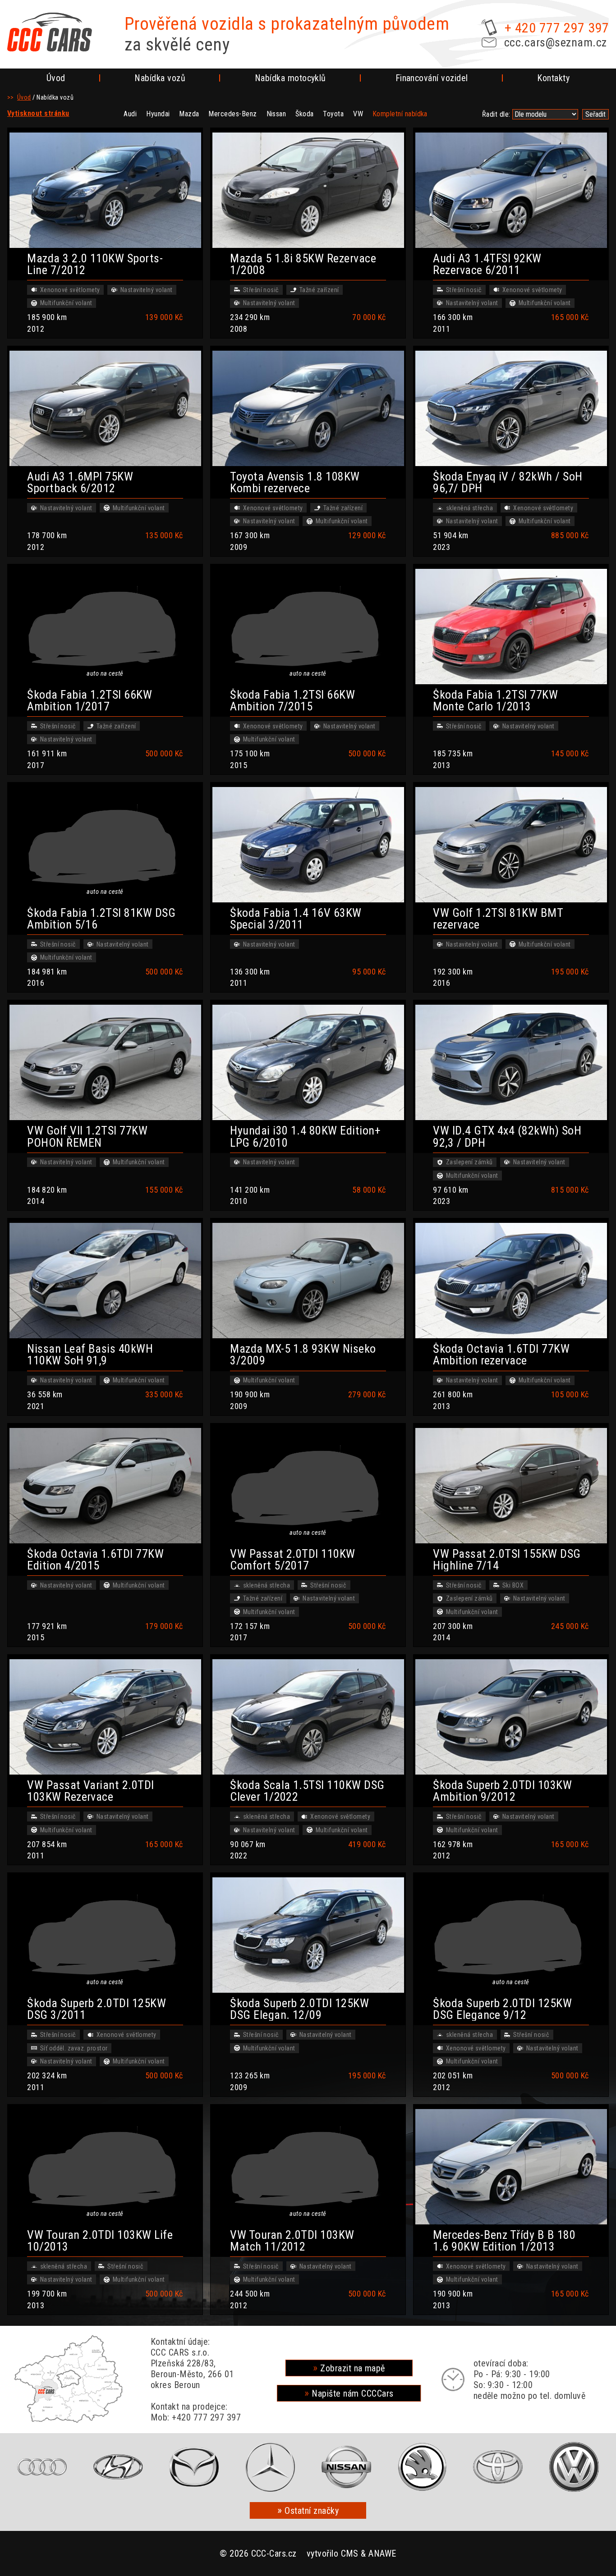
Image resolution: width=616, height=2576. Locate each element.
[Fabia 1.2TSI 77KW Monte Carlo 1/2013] (511, 627)
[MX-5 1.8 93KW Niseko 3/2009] (308, 1281)
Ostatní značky (312, 2511)
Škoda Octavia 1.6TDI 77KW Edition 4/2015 (95, 1560)
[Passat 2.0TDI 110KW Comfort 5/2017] (308, 1486)
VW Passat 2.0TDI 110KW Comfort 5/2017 (293, 1560)
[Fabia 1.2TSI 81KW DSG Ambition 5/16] (105, 845)
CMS (350, 2553)
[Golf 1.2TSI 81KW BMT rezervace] (511, 845)
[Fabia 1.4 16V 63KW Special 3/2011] (308, 845)
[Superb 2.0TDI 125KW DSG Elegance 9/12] (511, 1935)
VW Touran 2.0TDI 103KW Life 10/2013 (100, 2241)
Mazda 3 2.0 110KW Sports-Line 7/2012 (95, 264)
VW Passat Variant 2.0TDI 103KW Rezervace (91, 1791)
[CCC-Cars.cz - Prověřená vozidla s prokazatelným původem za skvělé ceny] (50, 32)
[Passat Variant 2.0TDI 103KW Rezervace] (105, 1717)
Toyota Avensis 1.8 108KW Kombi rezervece (295, 482)
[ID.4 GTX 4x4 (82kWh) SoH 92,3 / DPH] (511, 1062)
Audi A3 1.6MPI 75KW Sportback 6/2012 (80, 482)
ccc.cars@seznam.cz (556, 42)
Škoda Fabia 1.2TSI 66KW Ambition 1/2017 (90, 700)
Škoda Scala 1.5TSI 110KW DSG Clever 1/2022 (307, 1791)
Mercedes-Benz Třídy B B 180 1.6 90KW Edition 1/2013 (504, 2241)
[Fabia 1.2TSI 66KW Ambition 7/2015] (308, 627)
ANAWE (382, 2553)
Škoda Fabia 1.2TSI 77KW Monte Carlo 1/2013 (495, 700)
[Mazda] (194, 2467)
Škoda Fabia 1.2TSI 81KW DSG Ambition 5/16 (101, 919)
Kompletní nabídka (400, 114)
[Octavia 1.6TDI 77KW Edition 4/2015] (105, 1486)
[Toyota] (498, 2467)
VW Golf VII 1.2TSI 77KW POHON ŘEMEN (87, 1136)
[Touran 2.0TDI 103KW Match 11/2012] (308, 2167)
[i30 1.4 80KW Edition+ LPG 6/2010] (308, 1062)
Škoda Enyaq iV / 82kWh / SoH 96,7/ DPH (508, 482)
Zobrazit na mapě (353, 2368)
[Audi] (42, 2467)
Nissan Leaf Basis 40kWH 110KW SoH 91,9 (90, 1354)
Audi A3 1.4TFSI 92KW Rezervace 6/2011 (487, 264)
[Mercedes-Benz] (270, 2467)
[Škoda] (422, 2467)
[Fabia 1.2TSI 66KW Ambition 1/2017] (105, 627)
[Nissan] (346, 2467)
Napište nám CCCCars (352, 2393)
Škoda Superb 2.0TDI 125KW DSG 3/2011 (97, 2009)
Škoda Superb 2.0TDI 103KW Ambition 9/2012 (502, 1791)
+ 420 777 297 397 (557, 28)
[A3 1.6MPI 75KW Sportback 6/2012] (105, 408)
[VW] (574, 2467)
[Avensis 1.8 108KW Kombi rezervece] (308, 408)
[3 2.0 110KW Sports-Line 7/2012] (105, 190)
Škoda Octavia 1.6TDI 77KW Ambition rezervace (501, 1354)
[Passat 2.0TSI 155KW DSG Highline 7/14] (511, 1486)
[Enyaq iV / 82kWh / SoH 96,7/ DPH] (511, 408)
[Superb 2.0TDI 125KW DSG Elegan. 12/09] (308, 1935)
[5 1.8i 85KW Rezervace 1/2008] (308, 190)
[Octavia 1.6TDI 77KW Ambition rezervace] (511, 1281)
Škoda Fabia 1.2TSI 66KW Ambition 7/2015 (292, 700)
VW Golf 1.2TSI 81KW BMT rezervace (498, 919)
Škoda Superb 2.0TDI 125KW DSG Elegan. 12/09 (299, 2009)
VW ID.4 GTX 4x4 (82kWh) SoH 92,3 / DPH (507, 1136)
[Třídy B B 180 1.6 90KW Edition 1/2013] (511, 2167)
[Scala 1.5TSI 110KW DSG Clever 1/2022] (308, 1717)
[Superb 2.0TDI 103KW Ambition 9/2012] (511, 1717)
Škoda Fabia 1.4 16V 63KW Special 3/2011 (296, 919)
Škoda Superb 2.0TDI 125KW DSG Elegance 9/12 (502, 2009)
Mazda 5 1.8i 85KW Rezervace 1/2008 (303, 264)
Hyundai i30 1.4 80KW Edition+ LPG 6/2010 (305, 1136)
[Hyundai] (118, 2467)
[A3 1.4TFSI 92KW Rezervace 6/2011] (511, 190)
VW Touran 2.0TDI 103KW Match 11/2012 (292, 2241)
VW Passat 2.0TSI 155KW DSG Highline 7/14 (507, 1560)
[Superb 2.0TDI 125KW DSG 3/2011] (105, 1935)
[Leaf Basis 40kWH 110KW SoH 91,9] (105, 1281)
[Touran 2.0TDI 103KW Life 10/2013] (105, 2167)
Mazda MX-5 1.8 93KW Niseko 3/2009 (303, 1354)
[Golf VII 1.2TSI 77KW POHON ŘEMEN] (105, 1062)
